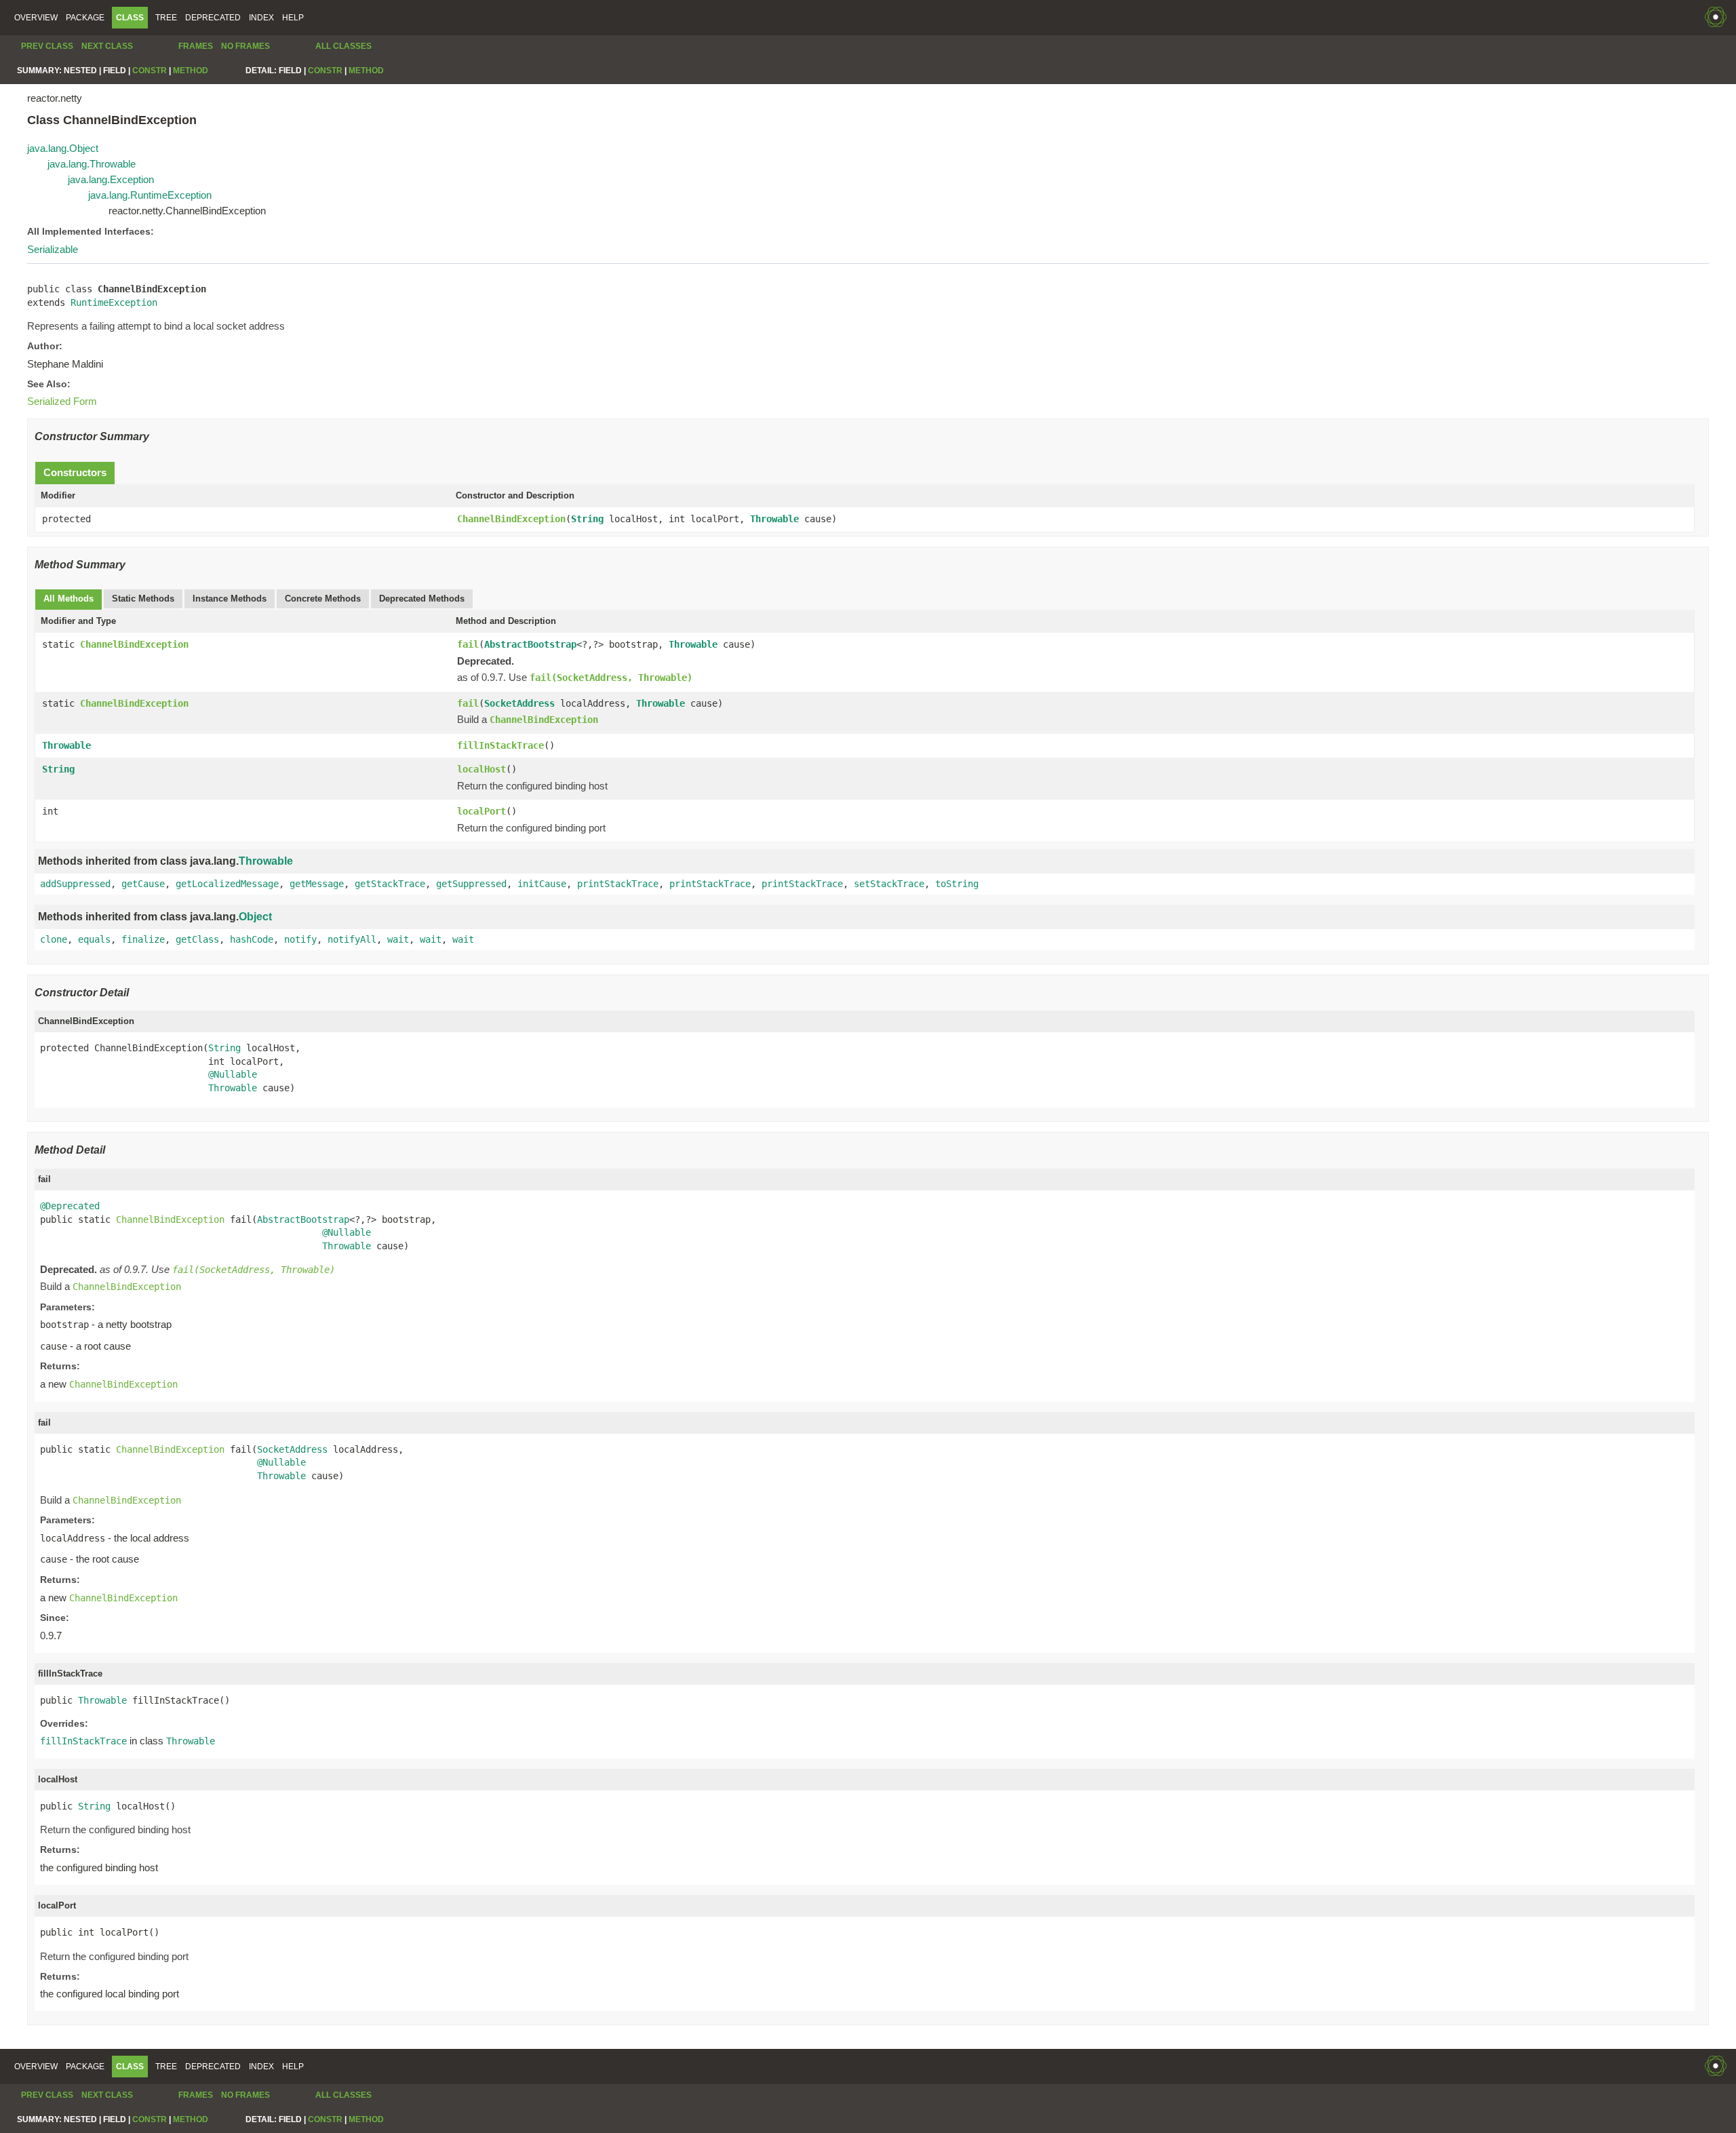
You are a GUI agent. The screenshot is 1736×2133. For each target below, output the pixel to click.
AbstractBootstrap (530, 644)
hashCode (252, 939)
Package (85, 18)
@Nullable (233, 1074)
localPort (481, 811)
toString (957, 884)
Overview (36, 18)
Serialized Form (62, 401)
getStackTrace (390, 884)
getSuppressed (471, 884)
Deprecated (213, 18)
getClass (197, 939)
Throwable (774, 519)
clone (54, 939)
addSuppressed (75, 884)
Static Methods (143, 599)
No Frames (245, 46)
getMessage (317, 884)
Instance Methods (230, 599)
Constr (150, 71)
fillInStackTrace (500, 745)
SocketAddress (519, 703)
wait (398, 939)
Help (293, 18)
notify (300, 939)
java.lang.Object (63, 148)
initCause (542, 884)
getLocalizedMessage (227, 884)
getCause (143, 884)
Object (255, 917)
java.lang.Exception (111, 179)
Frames (196, 46)
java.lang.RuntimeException (150, 195)
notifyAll (352, 939)
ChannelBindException (511, 519)
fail (468, 644)
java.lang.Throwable (92, 164)
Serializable (53, 249)
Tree (166, 18)
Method (191, 71)
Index (261, 18)
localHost (481, 769)
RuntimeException (114, 302)
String (587, 519)
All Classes (343, 46)
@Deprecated (70, 1206)
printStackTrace (618, 884)
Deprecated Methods (422, 599)
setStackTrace (889, 884)
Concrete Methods (323, 599)
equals (94, 939)
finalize (143, 939)
